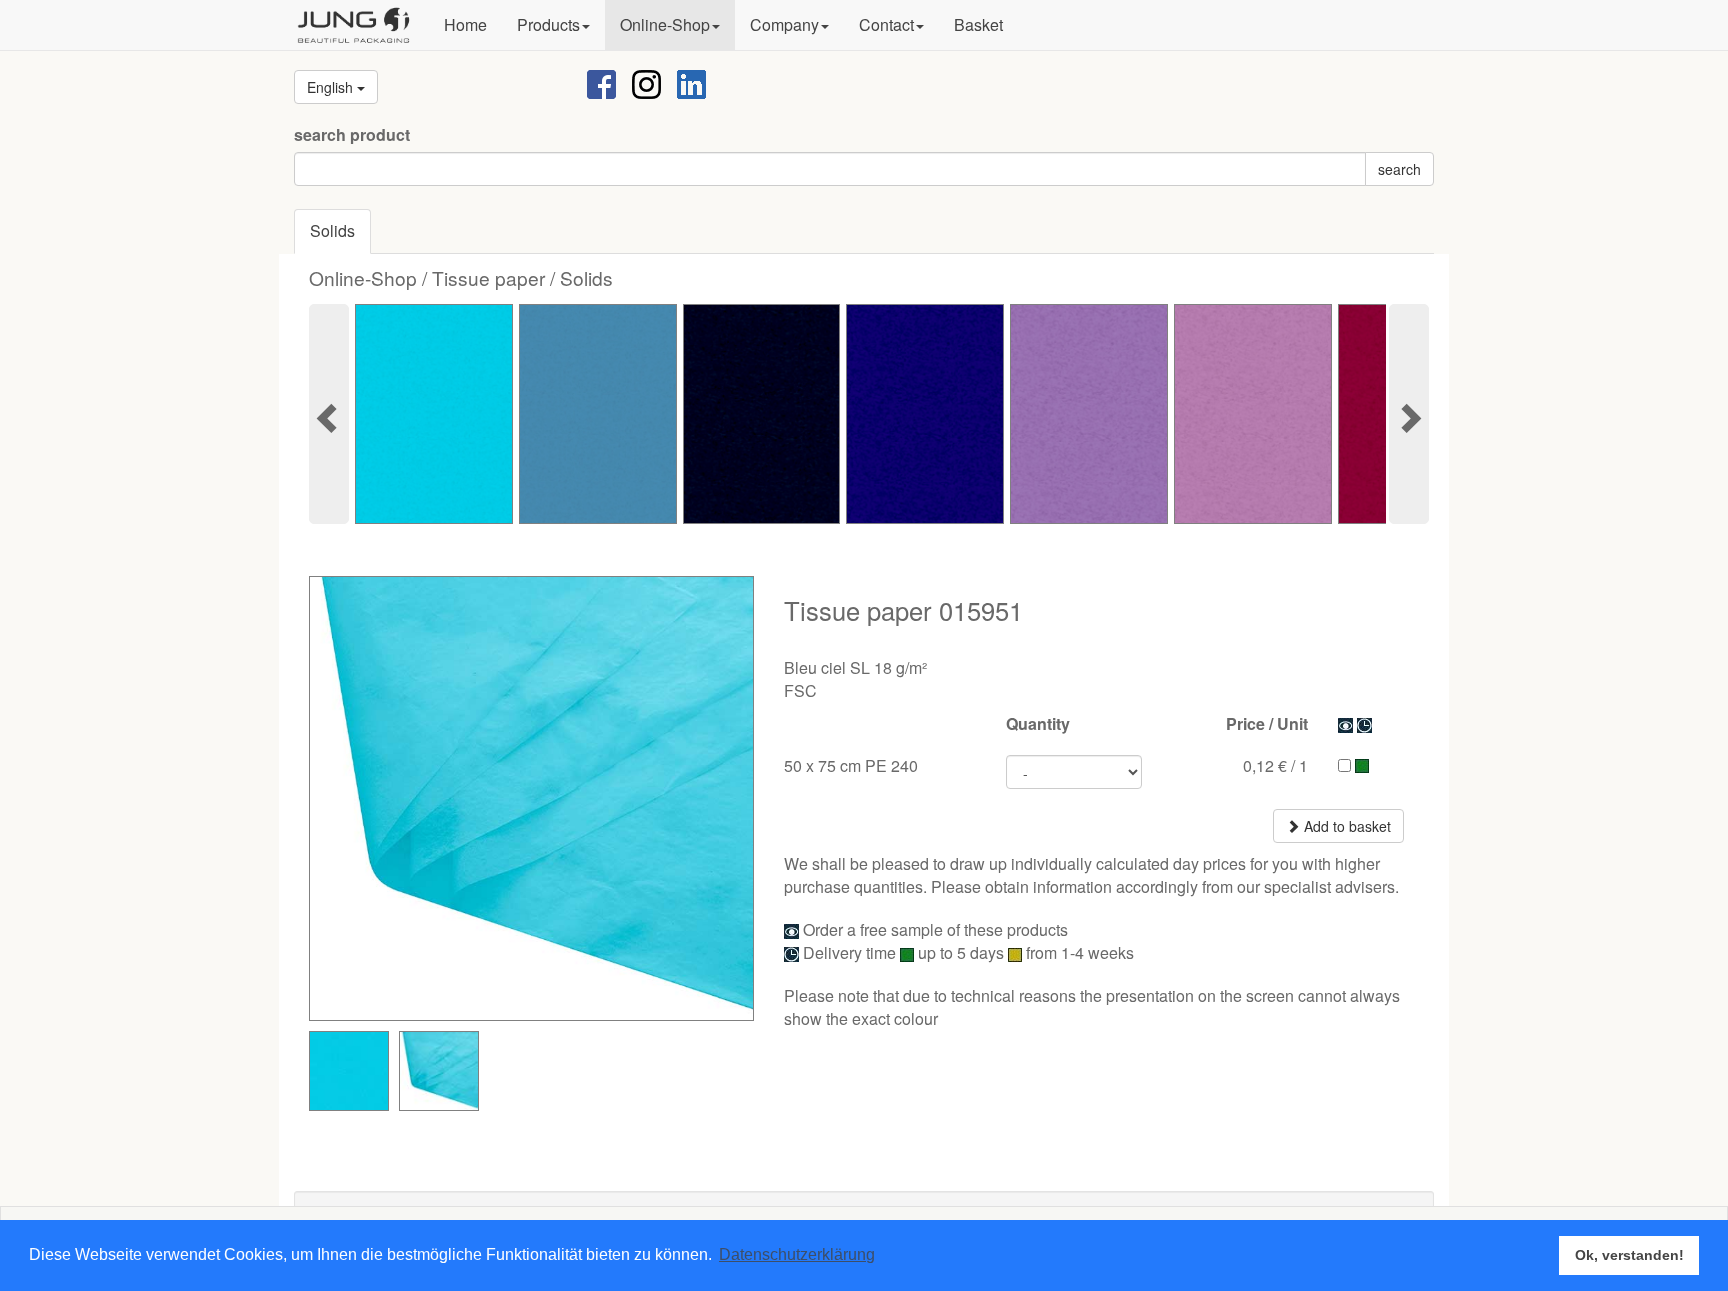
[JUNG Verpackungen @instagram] (646, 82)
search (1399, 169)
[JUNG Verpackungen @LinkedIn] (691, 82)
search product (352, 135)
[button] (553, 25)
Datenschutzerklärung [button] (797, 1254)
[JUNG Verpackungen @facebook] (601, 82)
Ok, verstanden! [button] (1629, 1255)
